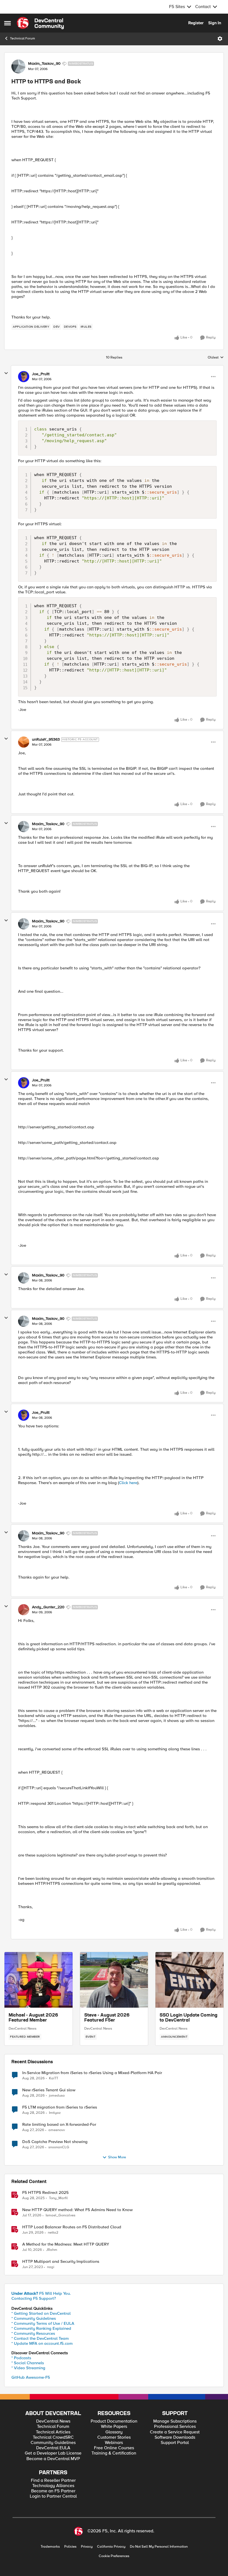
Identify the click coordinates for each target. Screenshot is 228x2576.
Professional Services (175, 2427)
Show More (117, 2157)
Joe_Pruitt (41, 374)
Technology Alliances (53, 2486)
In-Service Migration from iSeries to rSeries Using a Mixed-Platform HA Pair (92, 2073)
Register (196, 23)
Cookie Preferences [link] (114, 2556)
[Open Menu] (220, 39)
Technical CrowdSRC (53, 2437)
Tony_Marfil (58, 2198)
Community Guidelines (53, 2443)
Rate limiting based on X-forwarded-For (59, 2125)
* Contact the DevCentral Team (40, 2338)
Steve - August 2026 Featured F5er (107, 2018)
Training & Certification (114, 2453)
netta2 (53, 2233)
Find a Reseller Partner (53, 2481)
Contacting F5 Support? (34, 2298)
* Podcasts (21, 2358)
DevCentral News (23, 2029)
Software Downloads (175, 2437)
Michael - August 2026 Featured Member (33, 2018)
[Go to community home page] (40, 23)
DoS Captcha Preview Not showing (55, 2142)
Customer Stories (114, 2437)
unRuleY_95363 (46, 740)
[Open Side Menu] (8, 23)
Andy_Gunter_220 (48, 1607)
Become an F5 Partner (53, 2491)
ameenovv (57, 2130)
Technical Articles (53, 2432)
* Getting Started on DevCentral (41, 2313)
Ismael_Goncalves (60, 2215)
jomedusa (57, 2096)
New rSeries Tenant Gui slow (49, 2090)
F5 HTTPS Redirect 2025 (45, 2193)
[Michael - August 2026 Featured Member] (39, 1980)
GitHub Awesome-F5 (31, 2377)
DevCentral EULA (53, 2448)
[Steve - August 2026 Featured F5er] (114, 1980)
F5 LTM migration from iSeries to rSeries (60, 2107)
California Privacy (111, 2547)
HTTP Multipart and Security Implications (61, 2262)
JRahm (52, 2250)
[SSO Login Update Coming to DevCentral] (189, 1980)
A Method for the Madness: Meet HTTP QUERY (66, 2244)
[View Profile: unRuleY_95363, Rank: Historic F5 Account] (24, 742)
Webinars (114, 2443)
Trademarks (50, 2547)
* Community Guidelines (34, 2318)
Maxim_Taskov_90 (44, 64)
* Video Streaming (28, 2368)
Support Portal (175, 2443)
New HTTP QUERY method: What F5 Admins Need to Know (77, 2210)
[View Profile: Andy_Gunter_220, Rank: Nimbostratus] (24, 1610)
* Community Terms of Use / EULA (43, 2323)
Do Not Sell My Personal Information (159, 2547)
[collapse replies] (6, 373)
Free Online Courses (114, 2448)
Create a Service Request (175, 2432)
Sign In (215, 23)
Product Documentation (114, 2421)
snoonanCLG (59, 2147)
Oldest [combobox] (216, 358)
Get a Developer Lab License (53, 2453)
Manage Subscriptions (175, 2421)
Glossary (114, 2432)
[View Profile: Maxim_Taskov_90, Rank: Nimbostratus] (18, 66)
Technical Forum (23, 38)
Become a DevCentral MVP (53, 2459)
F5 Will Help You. (41, 2293)
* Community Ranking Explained (41, 2328)
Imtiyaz (55, 2113)
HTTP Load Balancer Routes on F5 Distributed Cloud (72, 2227)
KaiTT (54, 2078)
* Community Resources (33, 2333)
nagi (51, 2267)
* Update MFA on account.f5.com (42, 2343)
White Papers (114, 2427)
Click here (128, 1483)
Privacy (87, 2547)
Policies (70, 2547)
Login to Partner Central (53, 2496)
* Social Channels (28, 2363)
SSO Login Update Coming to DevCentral (189, 2018)
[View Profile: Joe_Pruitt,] (24, 377)
